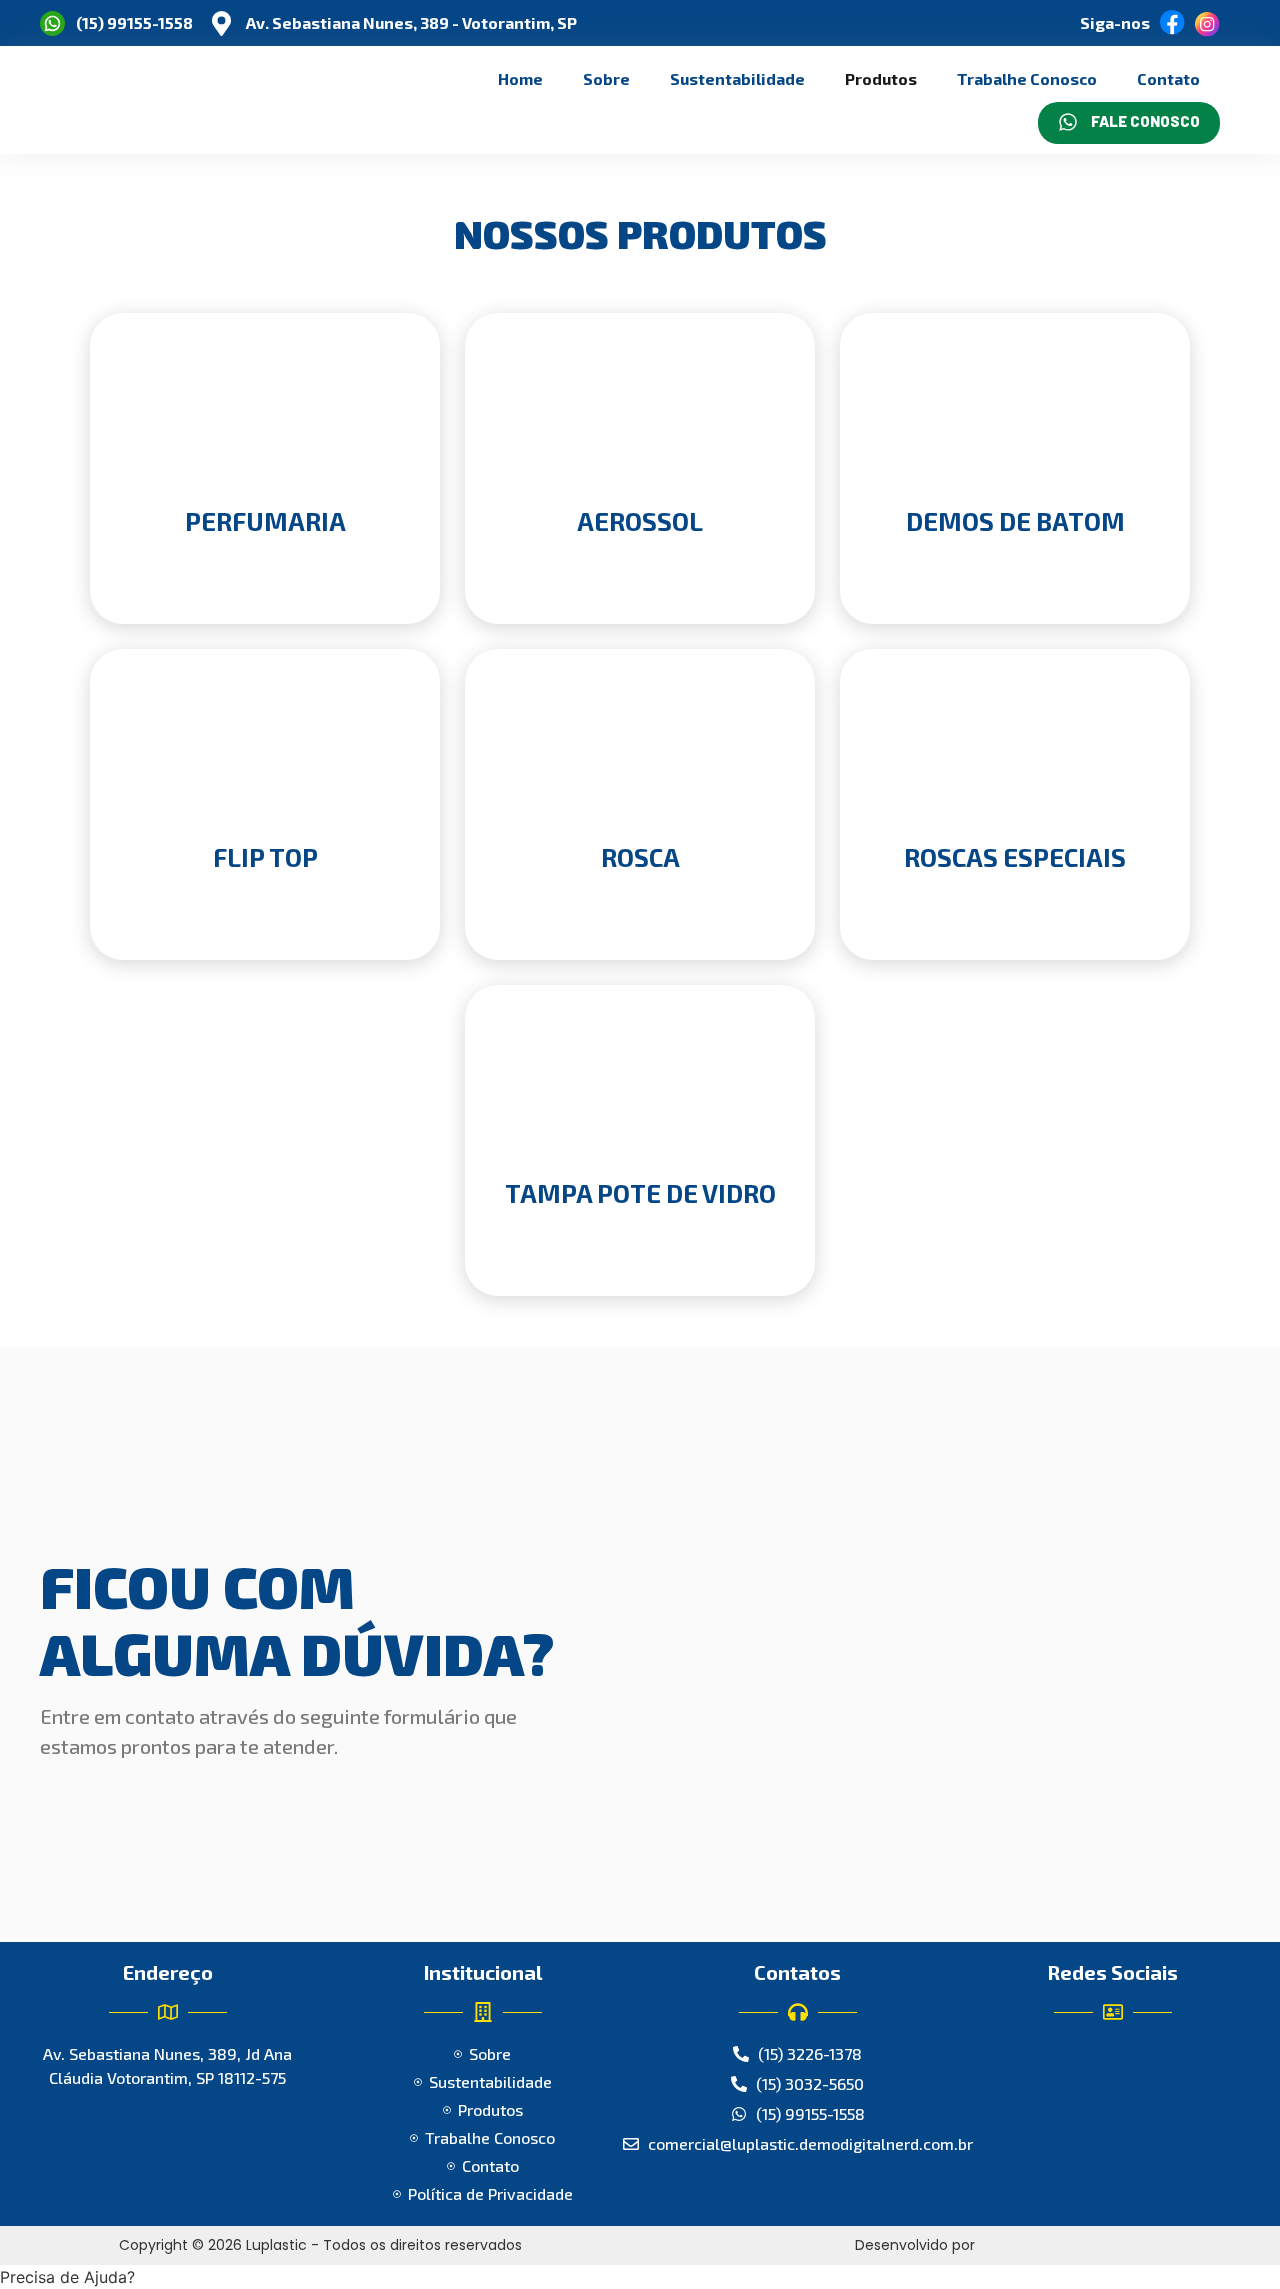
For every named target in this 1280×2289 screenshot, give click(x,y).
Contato (1168, 78)
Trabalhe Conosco (1027, 78)
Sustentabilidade (737, 78)
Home (520, 78)
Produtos (881, 78)
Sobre (606, 78)
